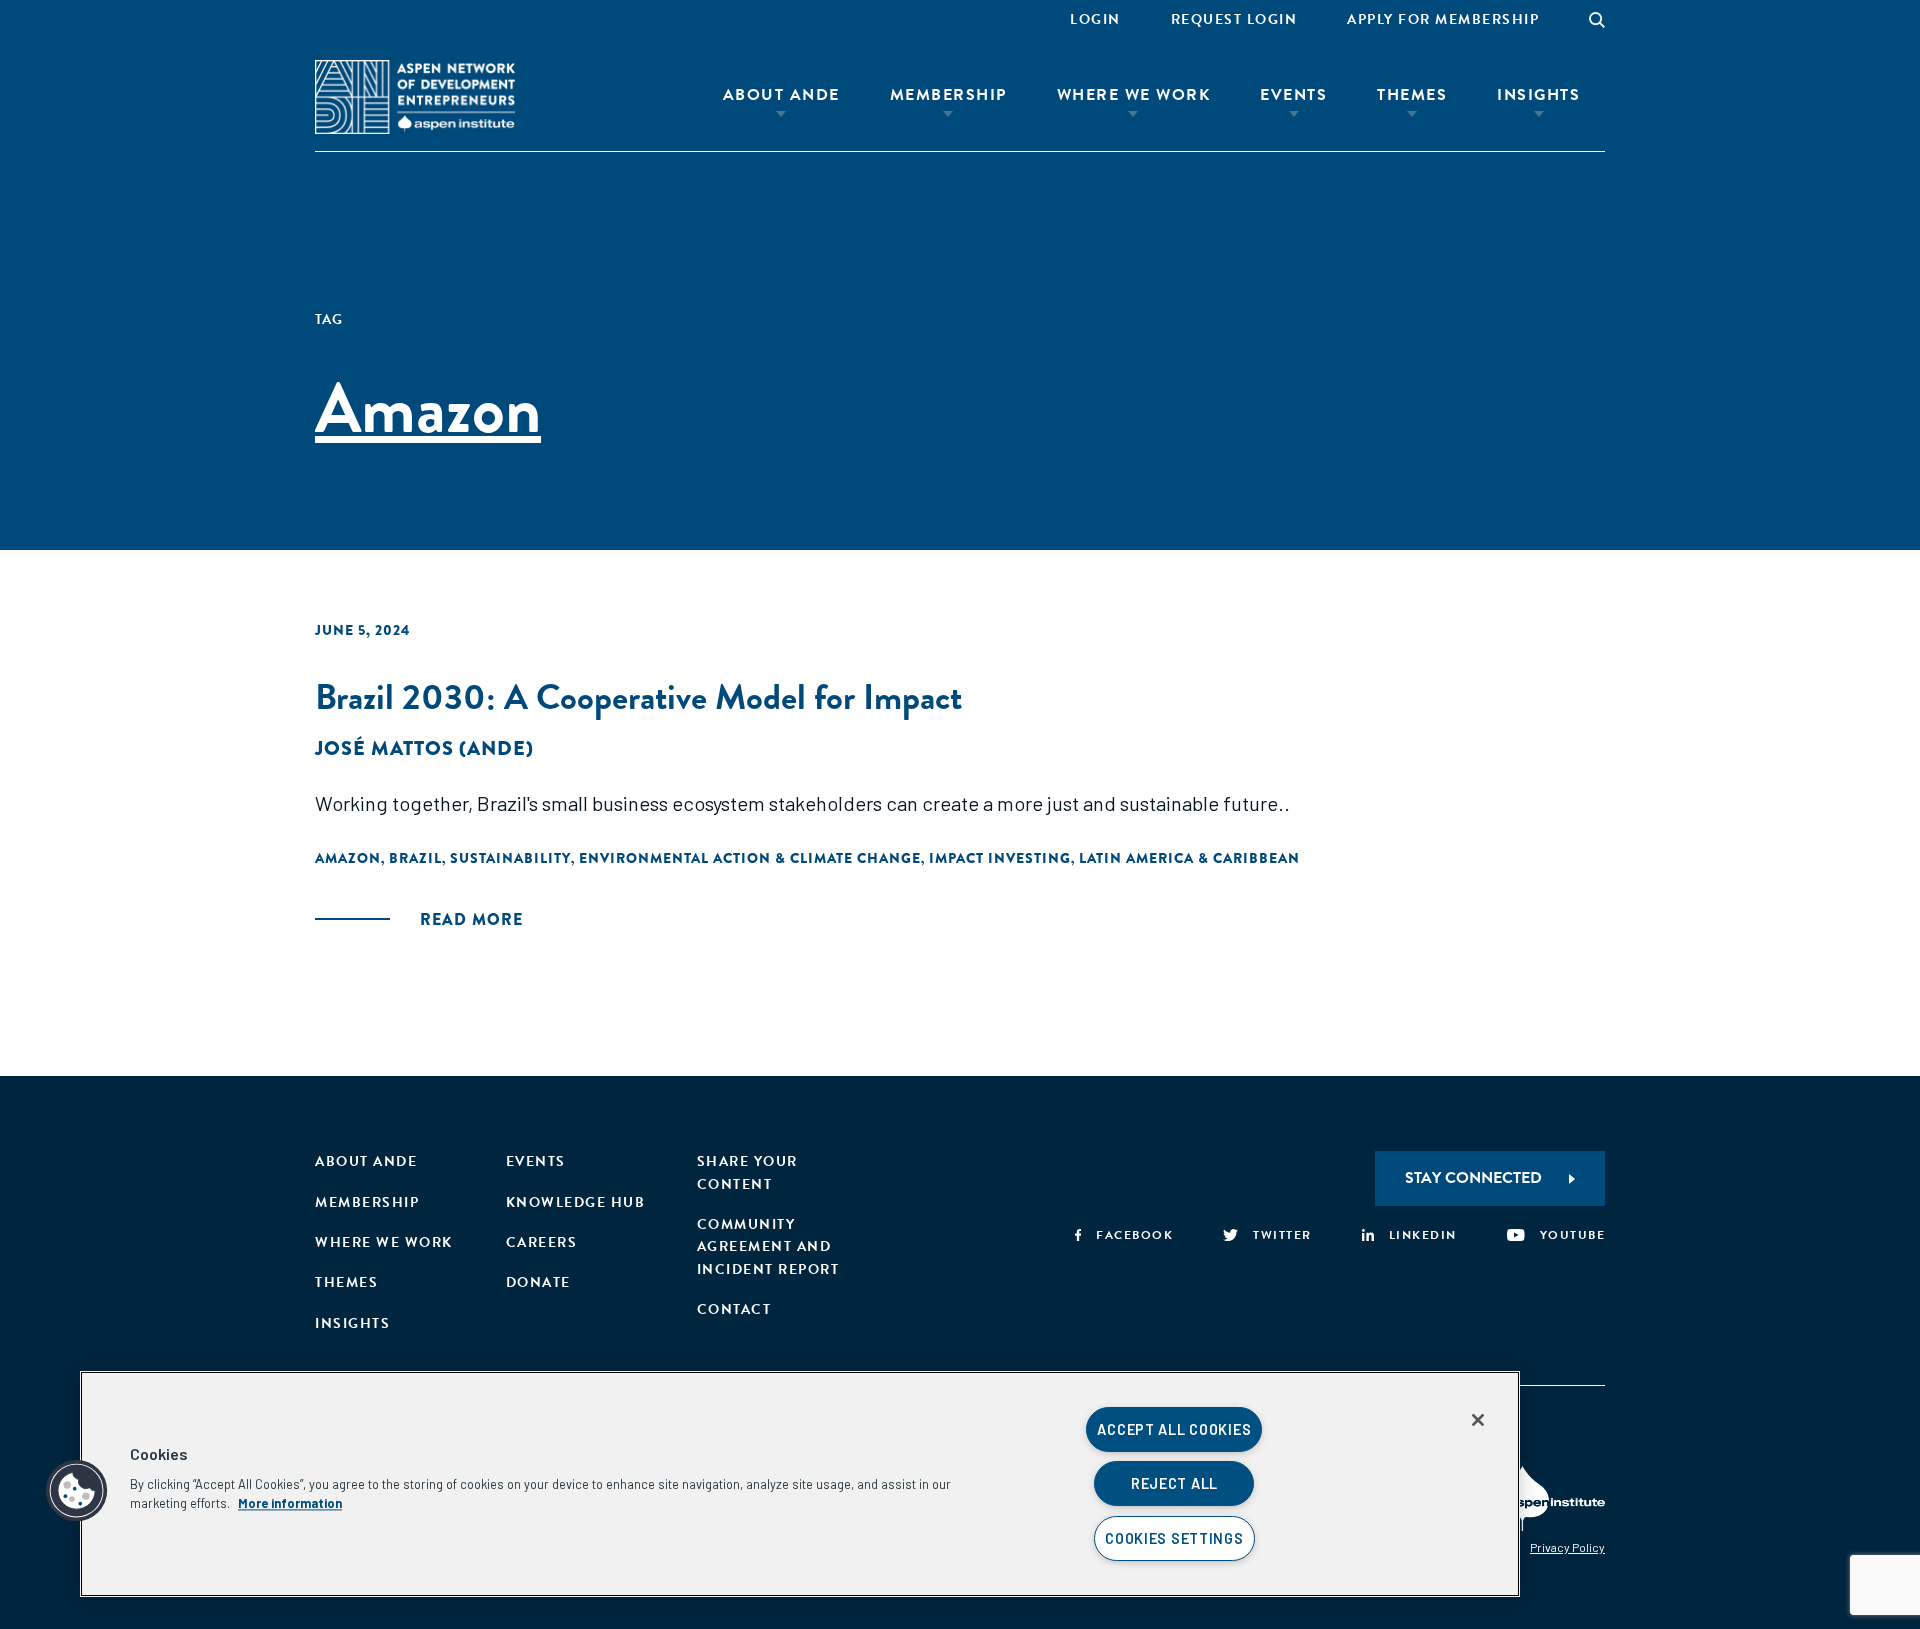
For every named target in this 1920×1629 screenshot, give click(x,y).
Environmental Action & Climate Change (750, 858)
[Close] (1478, 1420)
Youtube (1572, 1235)
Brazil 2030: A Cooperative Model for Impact (638, 696)
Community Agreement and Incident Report (768, 1247)
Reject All (1174, 1483)
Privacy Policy (1567, 1547)
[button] (77, 1491)
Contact (734, 1309)
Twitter (1282, 1235)
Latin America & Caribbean (1189, 858)
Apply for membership (1443, 19)
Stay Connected (1473, 1178)
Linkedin (1423, 1235)
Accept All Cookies (1174, 1429)
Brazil (415, 858)
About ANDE (781, 95)
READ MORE (471, 919)
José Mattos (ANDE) (424, 748)
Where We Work (1134, 95)
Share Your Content (747, 1172)
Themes (1412, 95)
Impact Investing (1000, 858)
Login (1095, 19)
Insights (1538, 95)
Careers (542, 1242)
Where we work (384, 1242)
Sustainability (510, 858)
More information (290, 1503)
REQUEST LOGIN (1234, 19)
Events (1293, 95)
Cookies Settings (1174, 1538)
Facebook (1134, 1235)
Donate (538, 1282)
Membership (948, 95)
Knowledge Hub (576, 1202)
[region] (800, 1484)
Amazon (348, 858)
